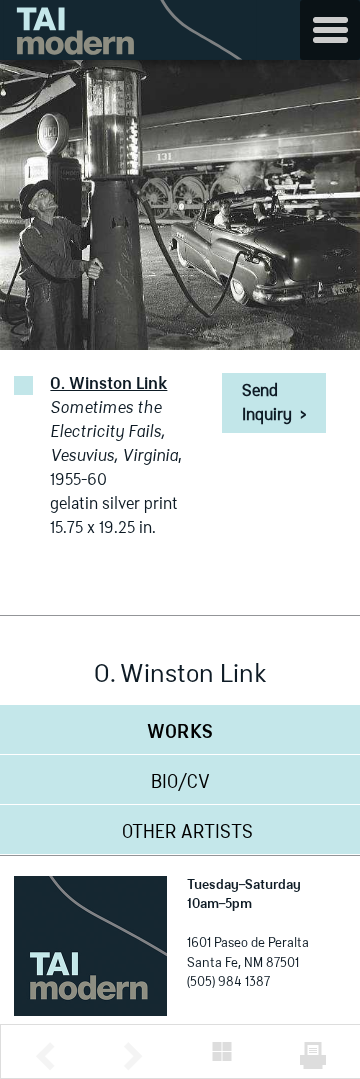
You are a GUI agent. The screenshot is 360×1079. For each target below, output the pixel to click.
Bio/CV (180, 783)
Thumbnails (222, 1051)
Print (313, 1055)
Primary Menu (330, 30)
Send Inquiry (274, 404)
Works (180, 733)
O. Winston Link (108, 385)
